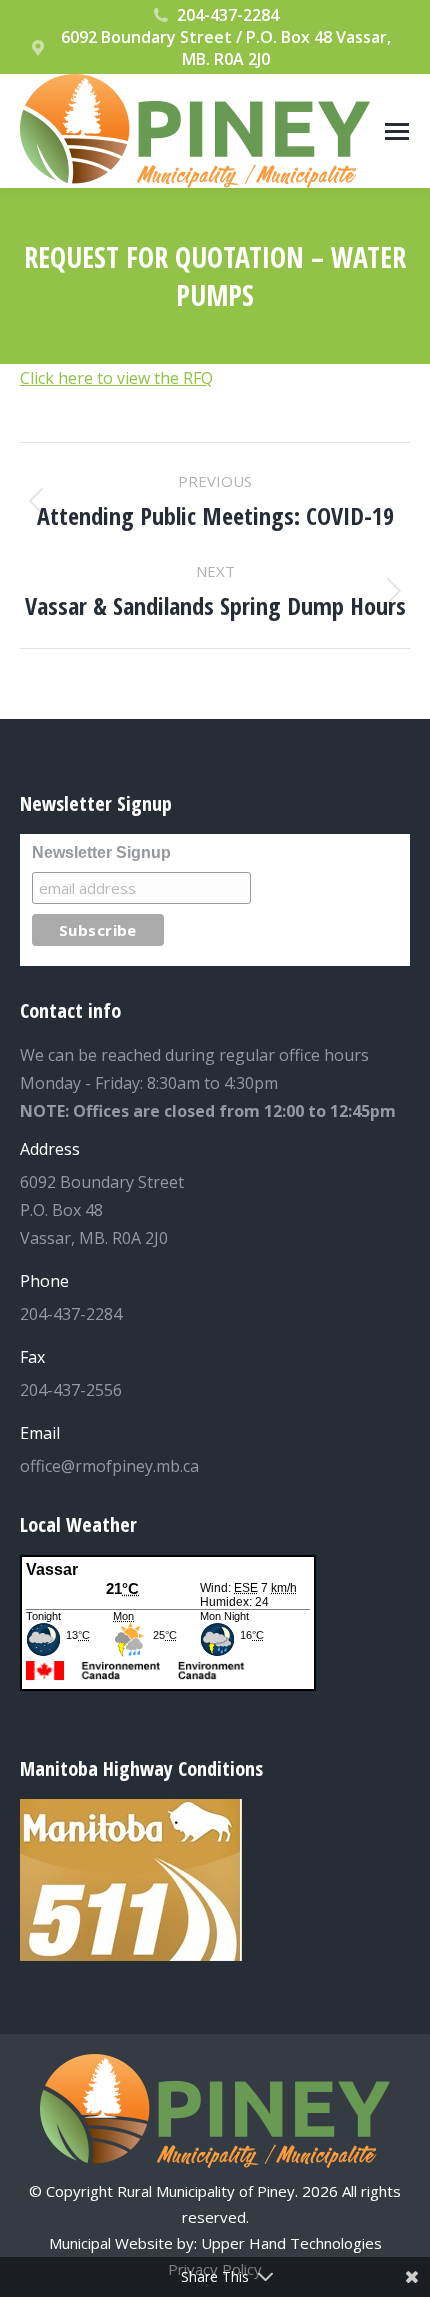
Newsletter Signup (101, 852)
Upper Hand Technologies (291, 2243)
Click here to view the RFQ (116, 378)
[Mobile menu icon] (397, 131)
